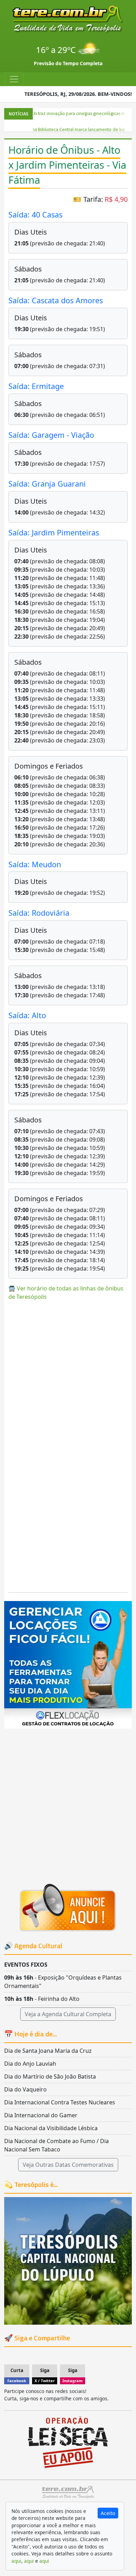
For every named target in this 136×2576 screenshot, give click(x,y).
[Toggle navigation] (14, 79)
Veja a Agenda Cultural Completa (68, 2014)
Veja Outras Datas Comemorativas (68, 2165)
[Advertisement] (68, 1374)
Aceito (108, 2513)
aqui (16, 2561)
